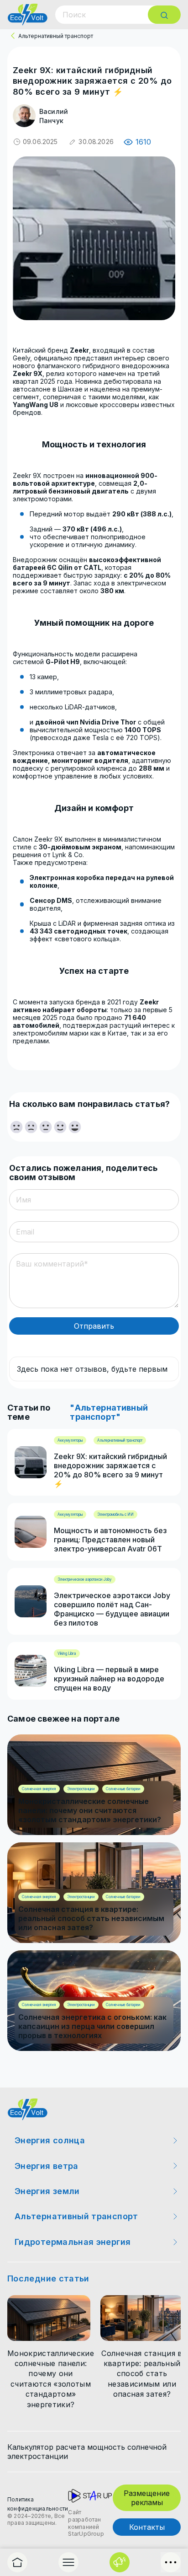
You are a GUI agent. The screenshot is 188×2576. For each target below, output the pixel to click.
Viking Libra (67, 1653)
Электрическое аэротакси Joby (85, 1579)
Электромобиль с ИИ (115, 1514)
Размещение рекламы (147, 2498)
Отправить (94, 1326)
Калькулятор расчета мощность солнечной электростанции (87, 2452)
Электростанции (81, 1789)
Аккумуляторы (70, 1440)
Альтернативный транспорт (56, 36)
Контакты (147, 2527)
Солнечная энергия (39, 1789)
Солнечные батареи (123, 1789)
